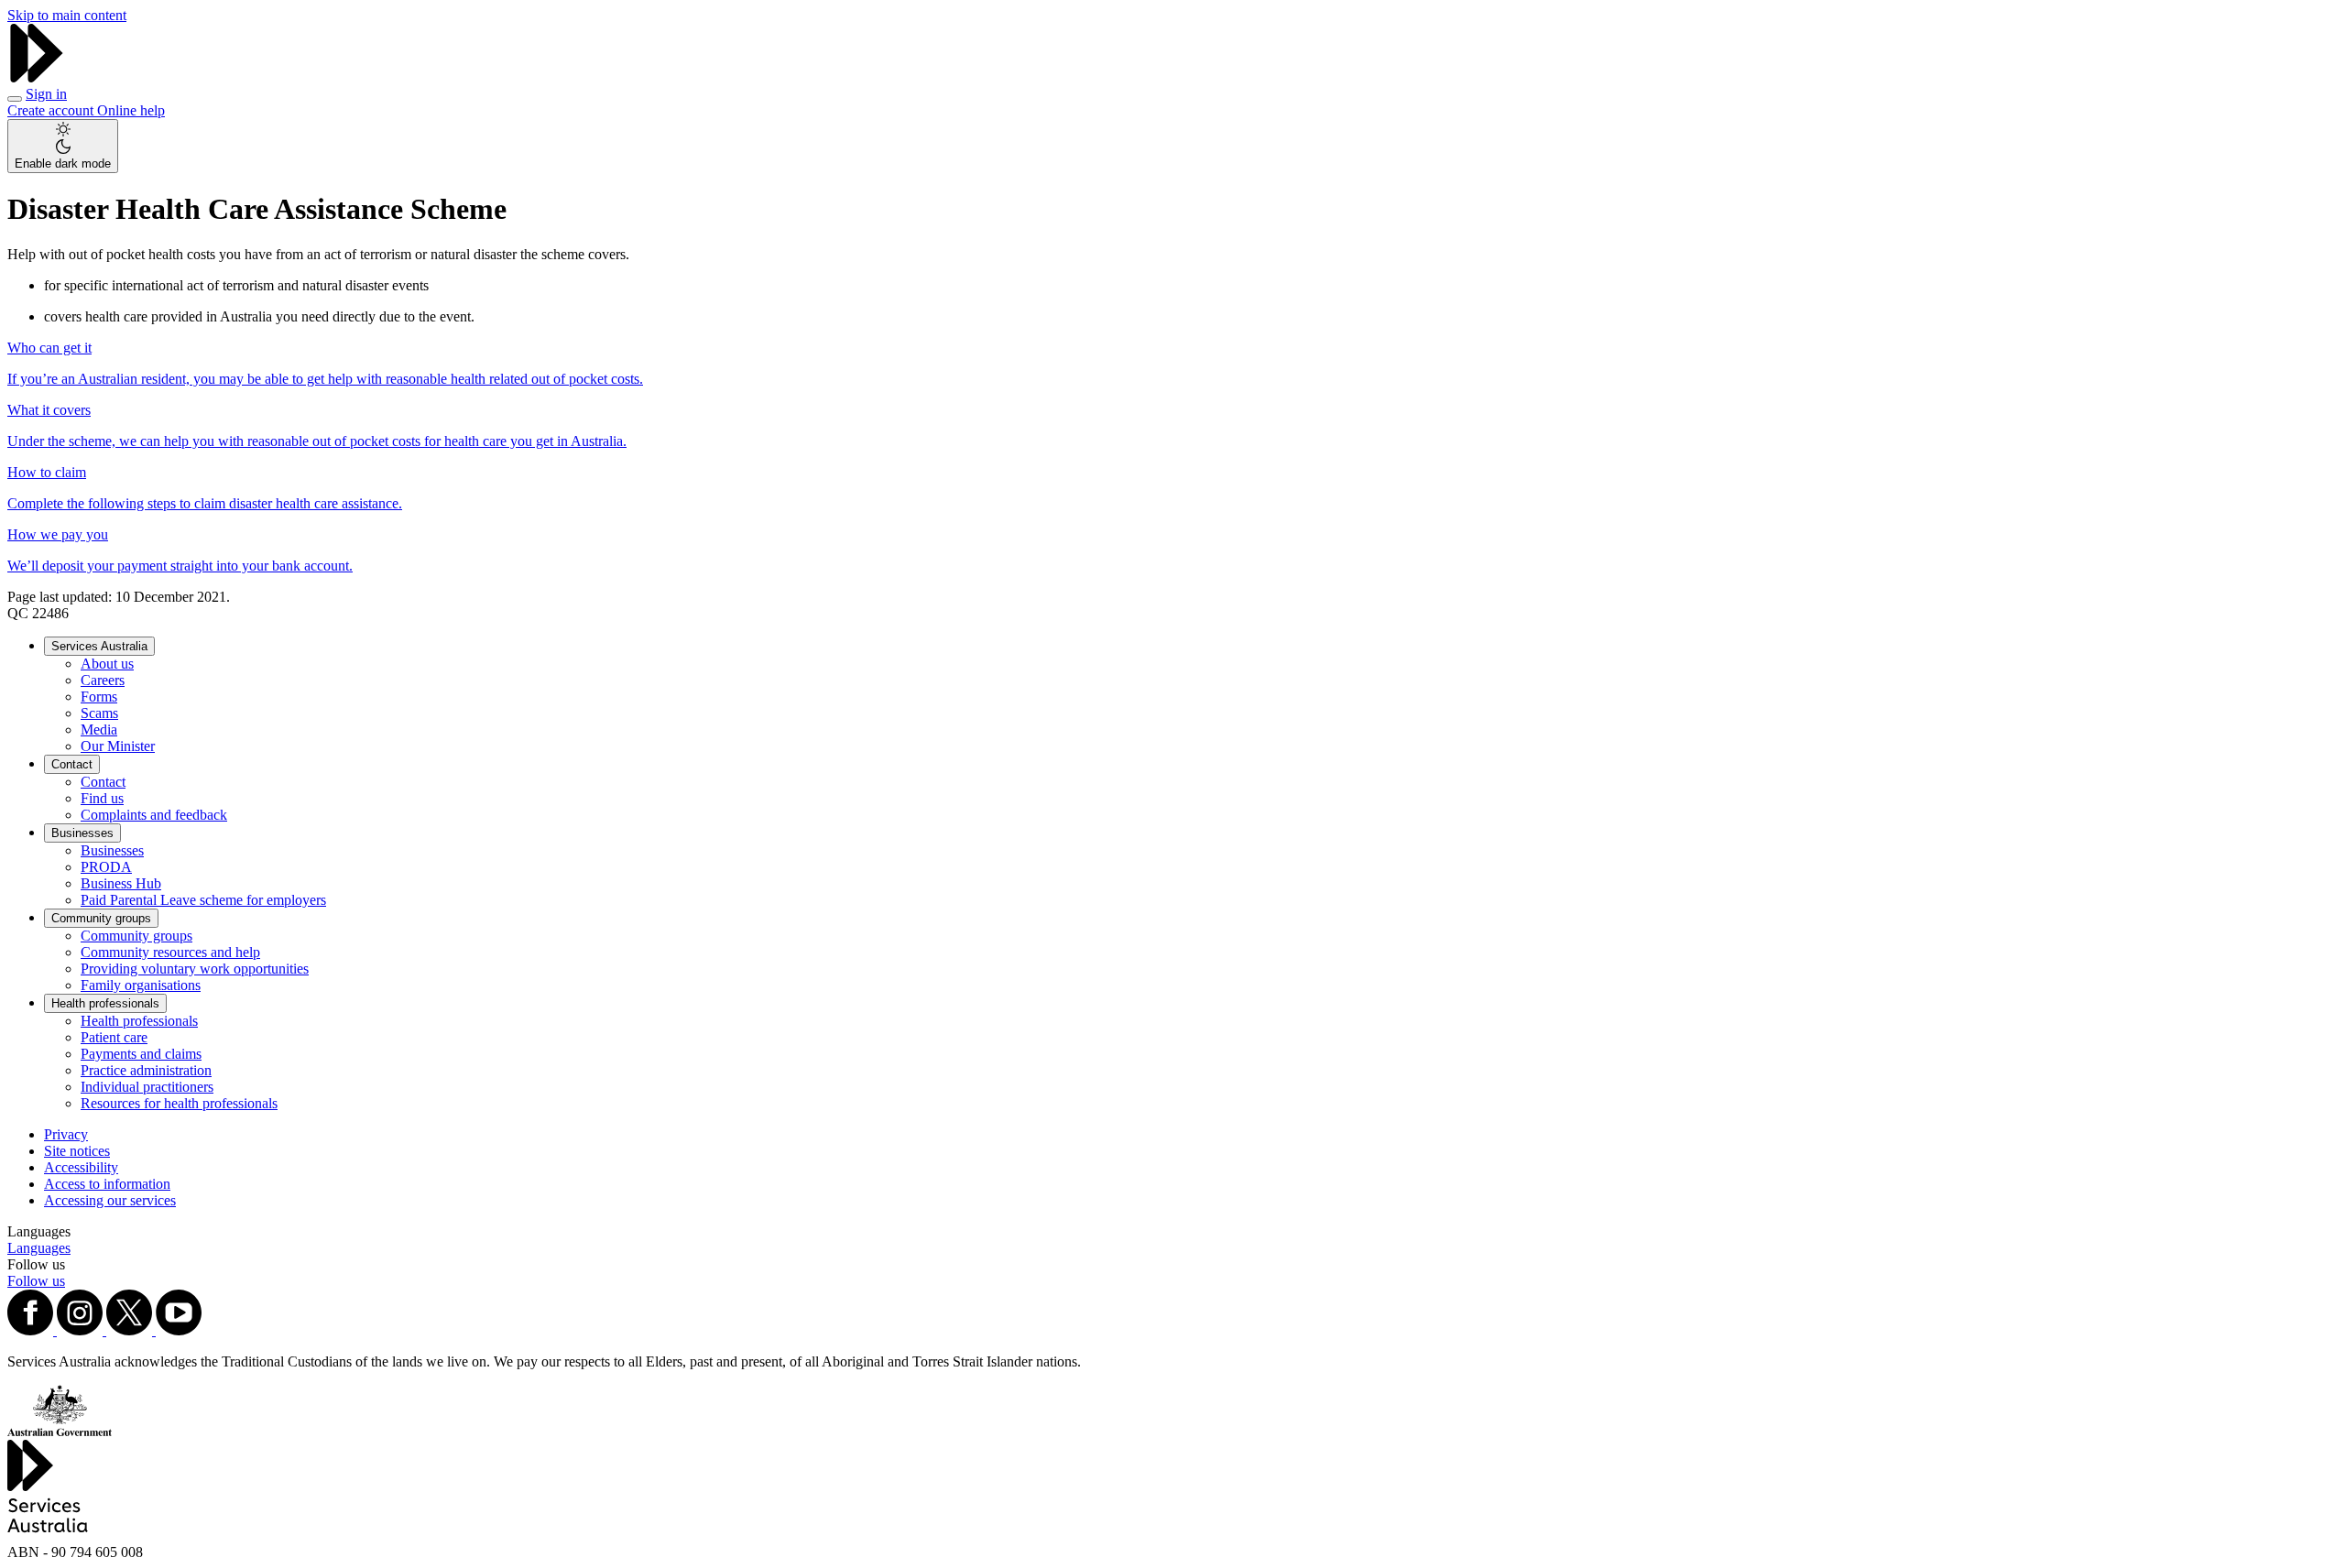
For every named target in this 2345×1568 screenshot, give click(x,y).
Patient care (114, 1037)
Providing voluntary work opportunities (195, 969)
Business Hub (121, 883)
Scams (99, 713)
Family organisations (141, 985)
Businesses (82, 833)
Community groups (101, 918)
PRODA (106, 867)
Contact (72, 764)
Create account (52, 110)
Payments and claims (141, 1054)
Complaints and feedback (154, 815)
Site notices (77, 1151)
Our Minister (118, 746)
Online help (131, 110)
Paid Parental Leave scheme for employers (203, 900)
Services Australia (99, 646)
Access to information (107, 1184)
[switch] (63, 146)
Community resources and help (170, 952)
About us (107, 664)
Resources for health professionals (179, 1103)
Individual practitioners (147, 1087)
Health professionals (105, 1003)
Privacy (66, 1134)
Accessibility (81, 1167)
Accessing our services (110, 1200)
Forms (99, 697)
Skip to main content (67, 15)
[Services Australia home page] (37, 77)
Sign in (46, 94)
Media (99, 730)
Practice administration (146, 1070)
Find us (102, 798)
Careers (103, 680)
